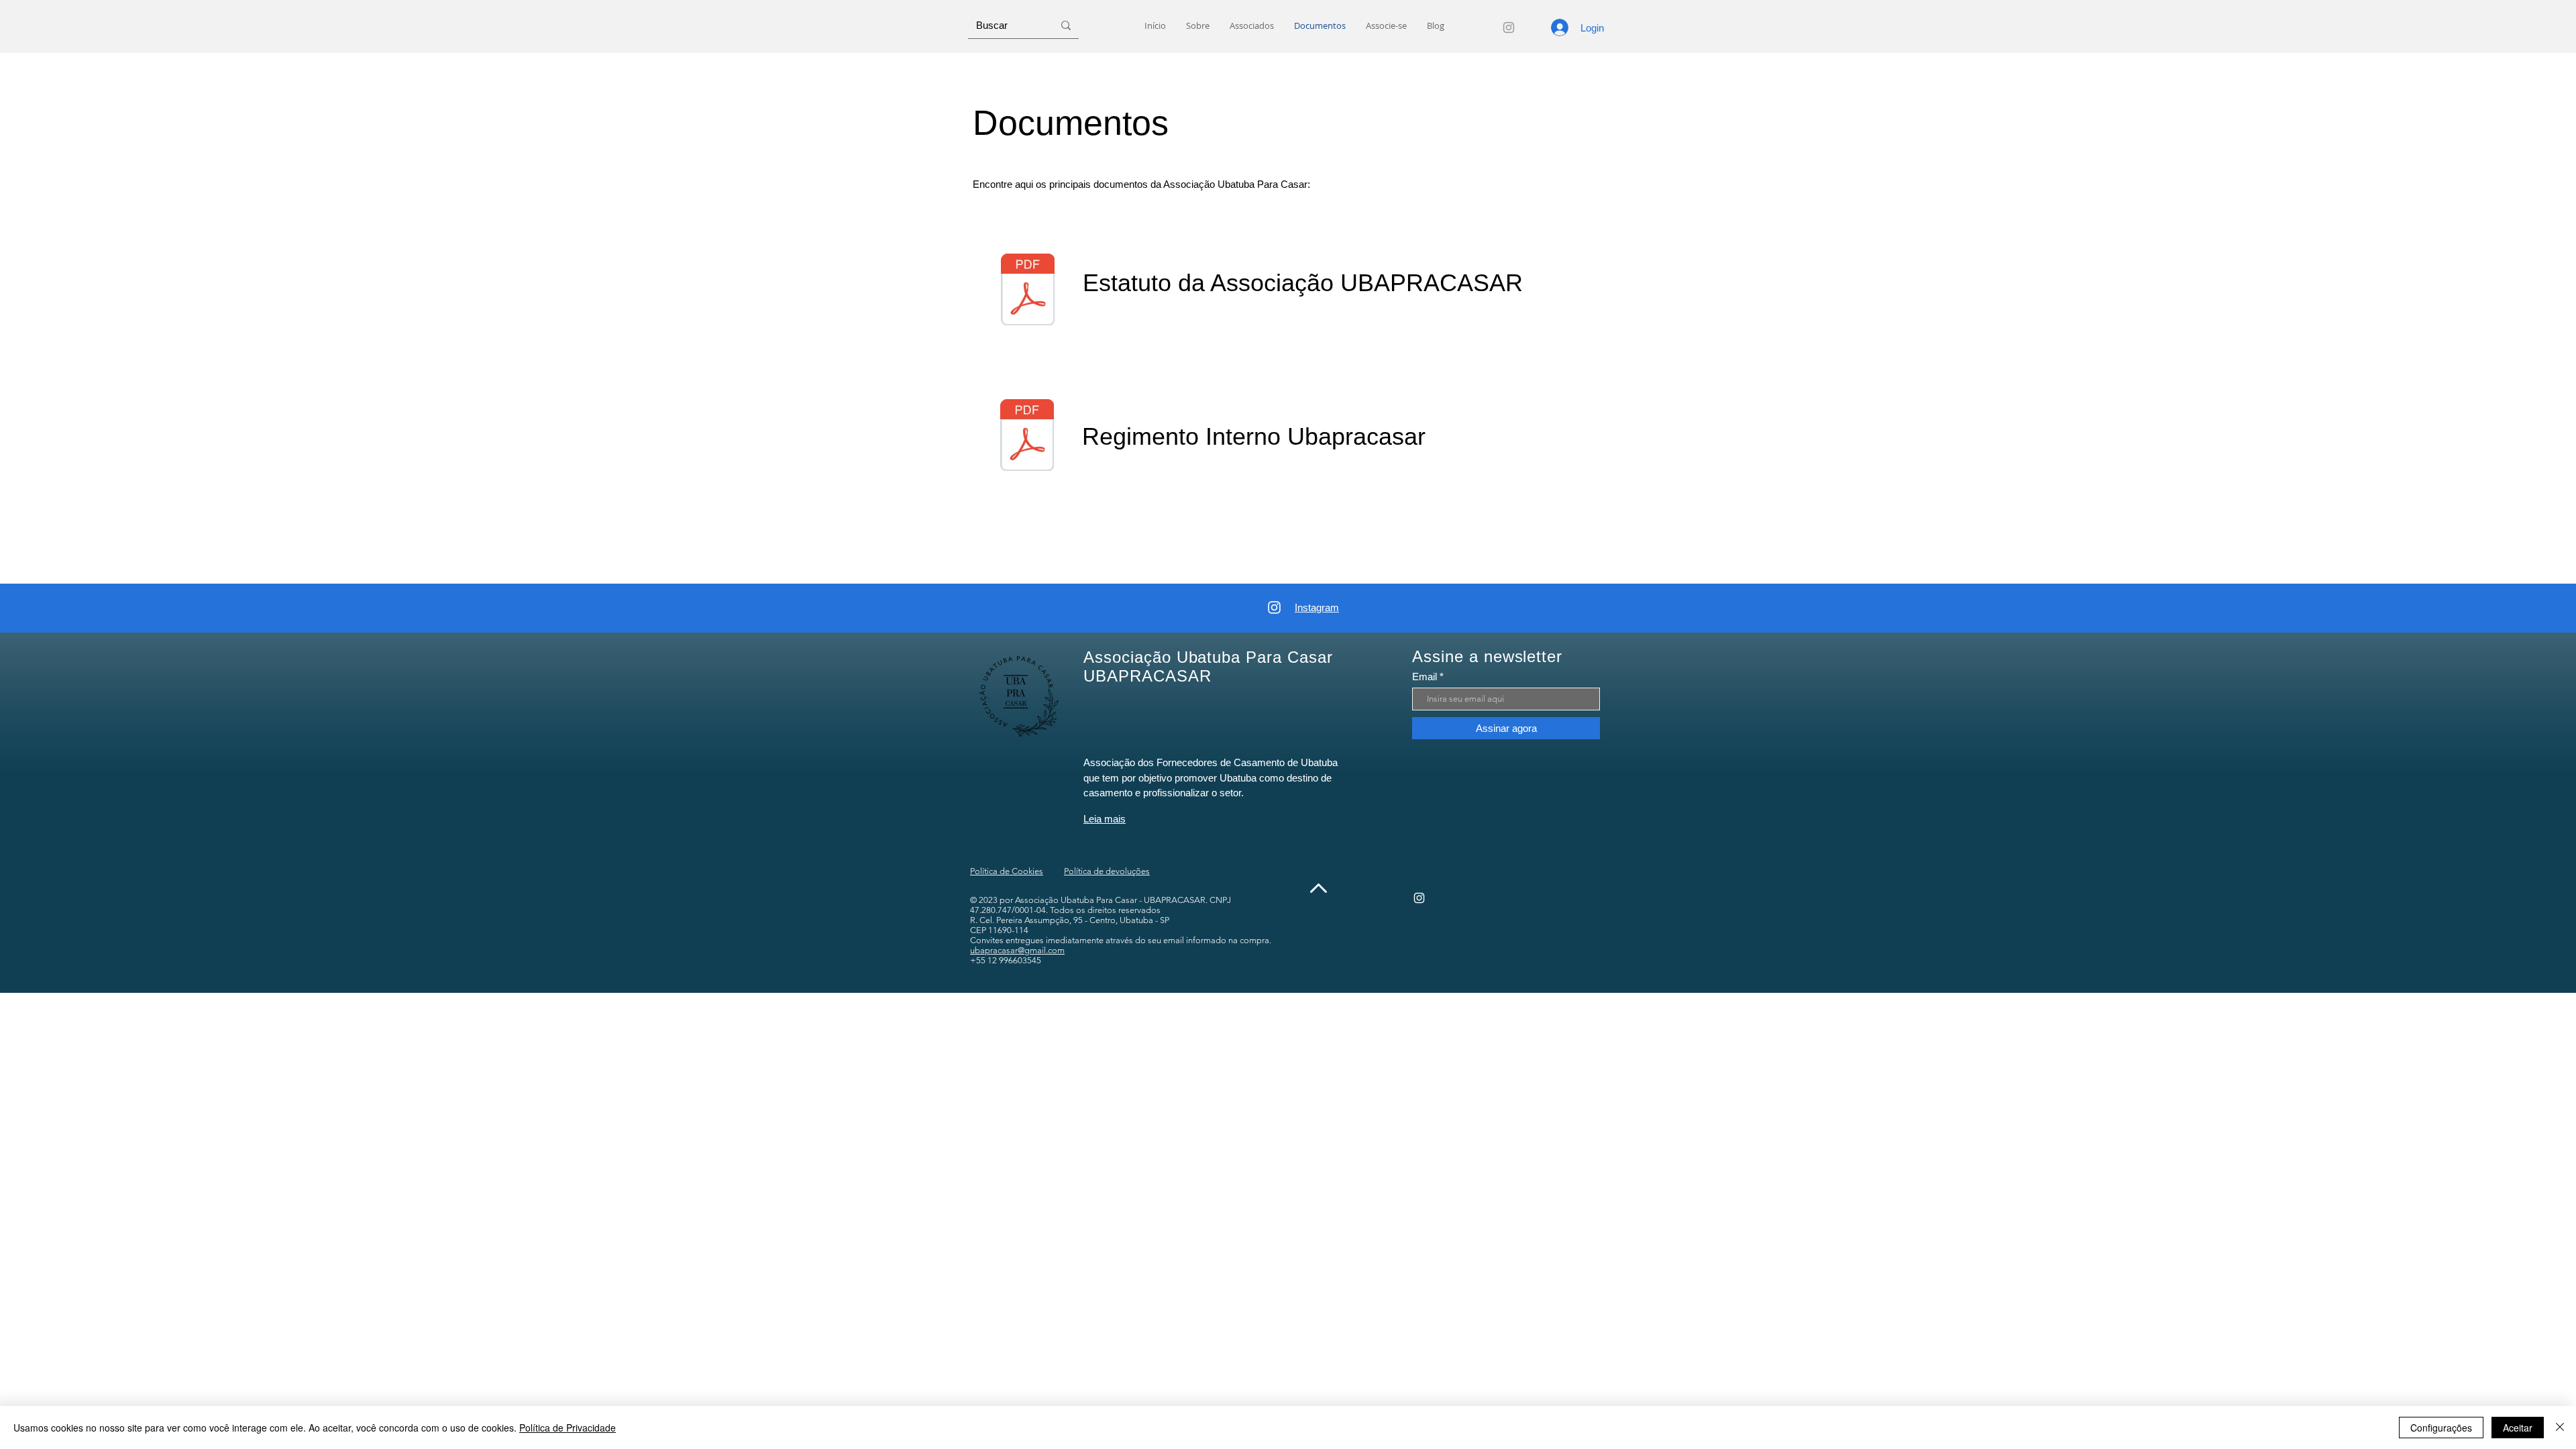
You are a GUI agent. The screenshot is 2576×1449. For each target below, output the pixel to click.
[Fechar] (2560, 1428)
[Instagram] (1509, 28)
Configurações (2441, 1428)
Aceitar (2518, 1428)
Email (1425, 677)
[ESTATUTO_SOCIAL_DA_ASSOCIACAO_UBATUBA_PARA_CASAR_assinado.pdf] (1028, 291)
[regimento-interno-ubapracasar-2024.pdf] (1027, 437)
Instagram (1317, 607)
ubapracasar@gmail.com (1017, 950)
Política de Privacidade (568, 1428)
